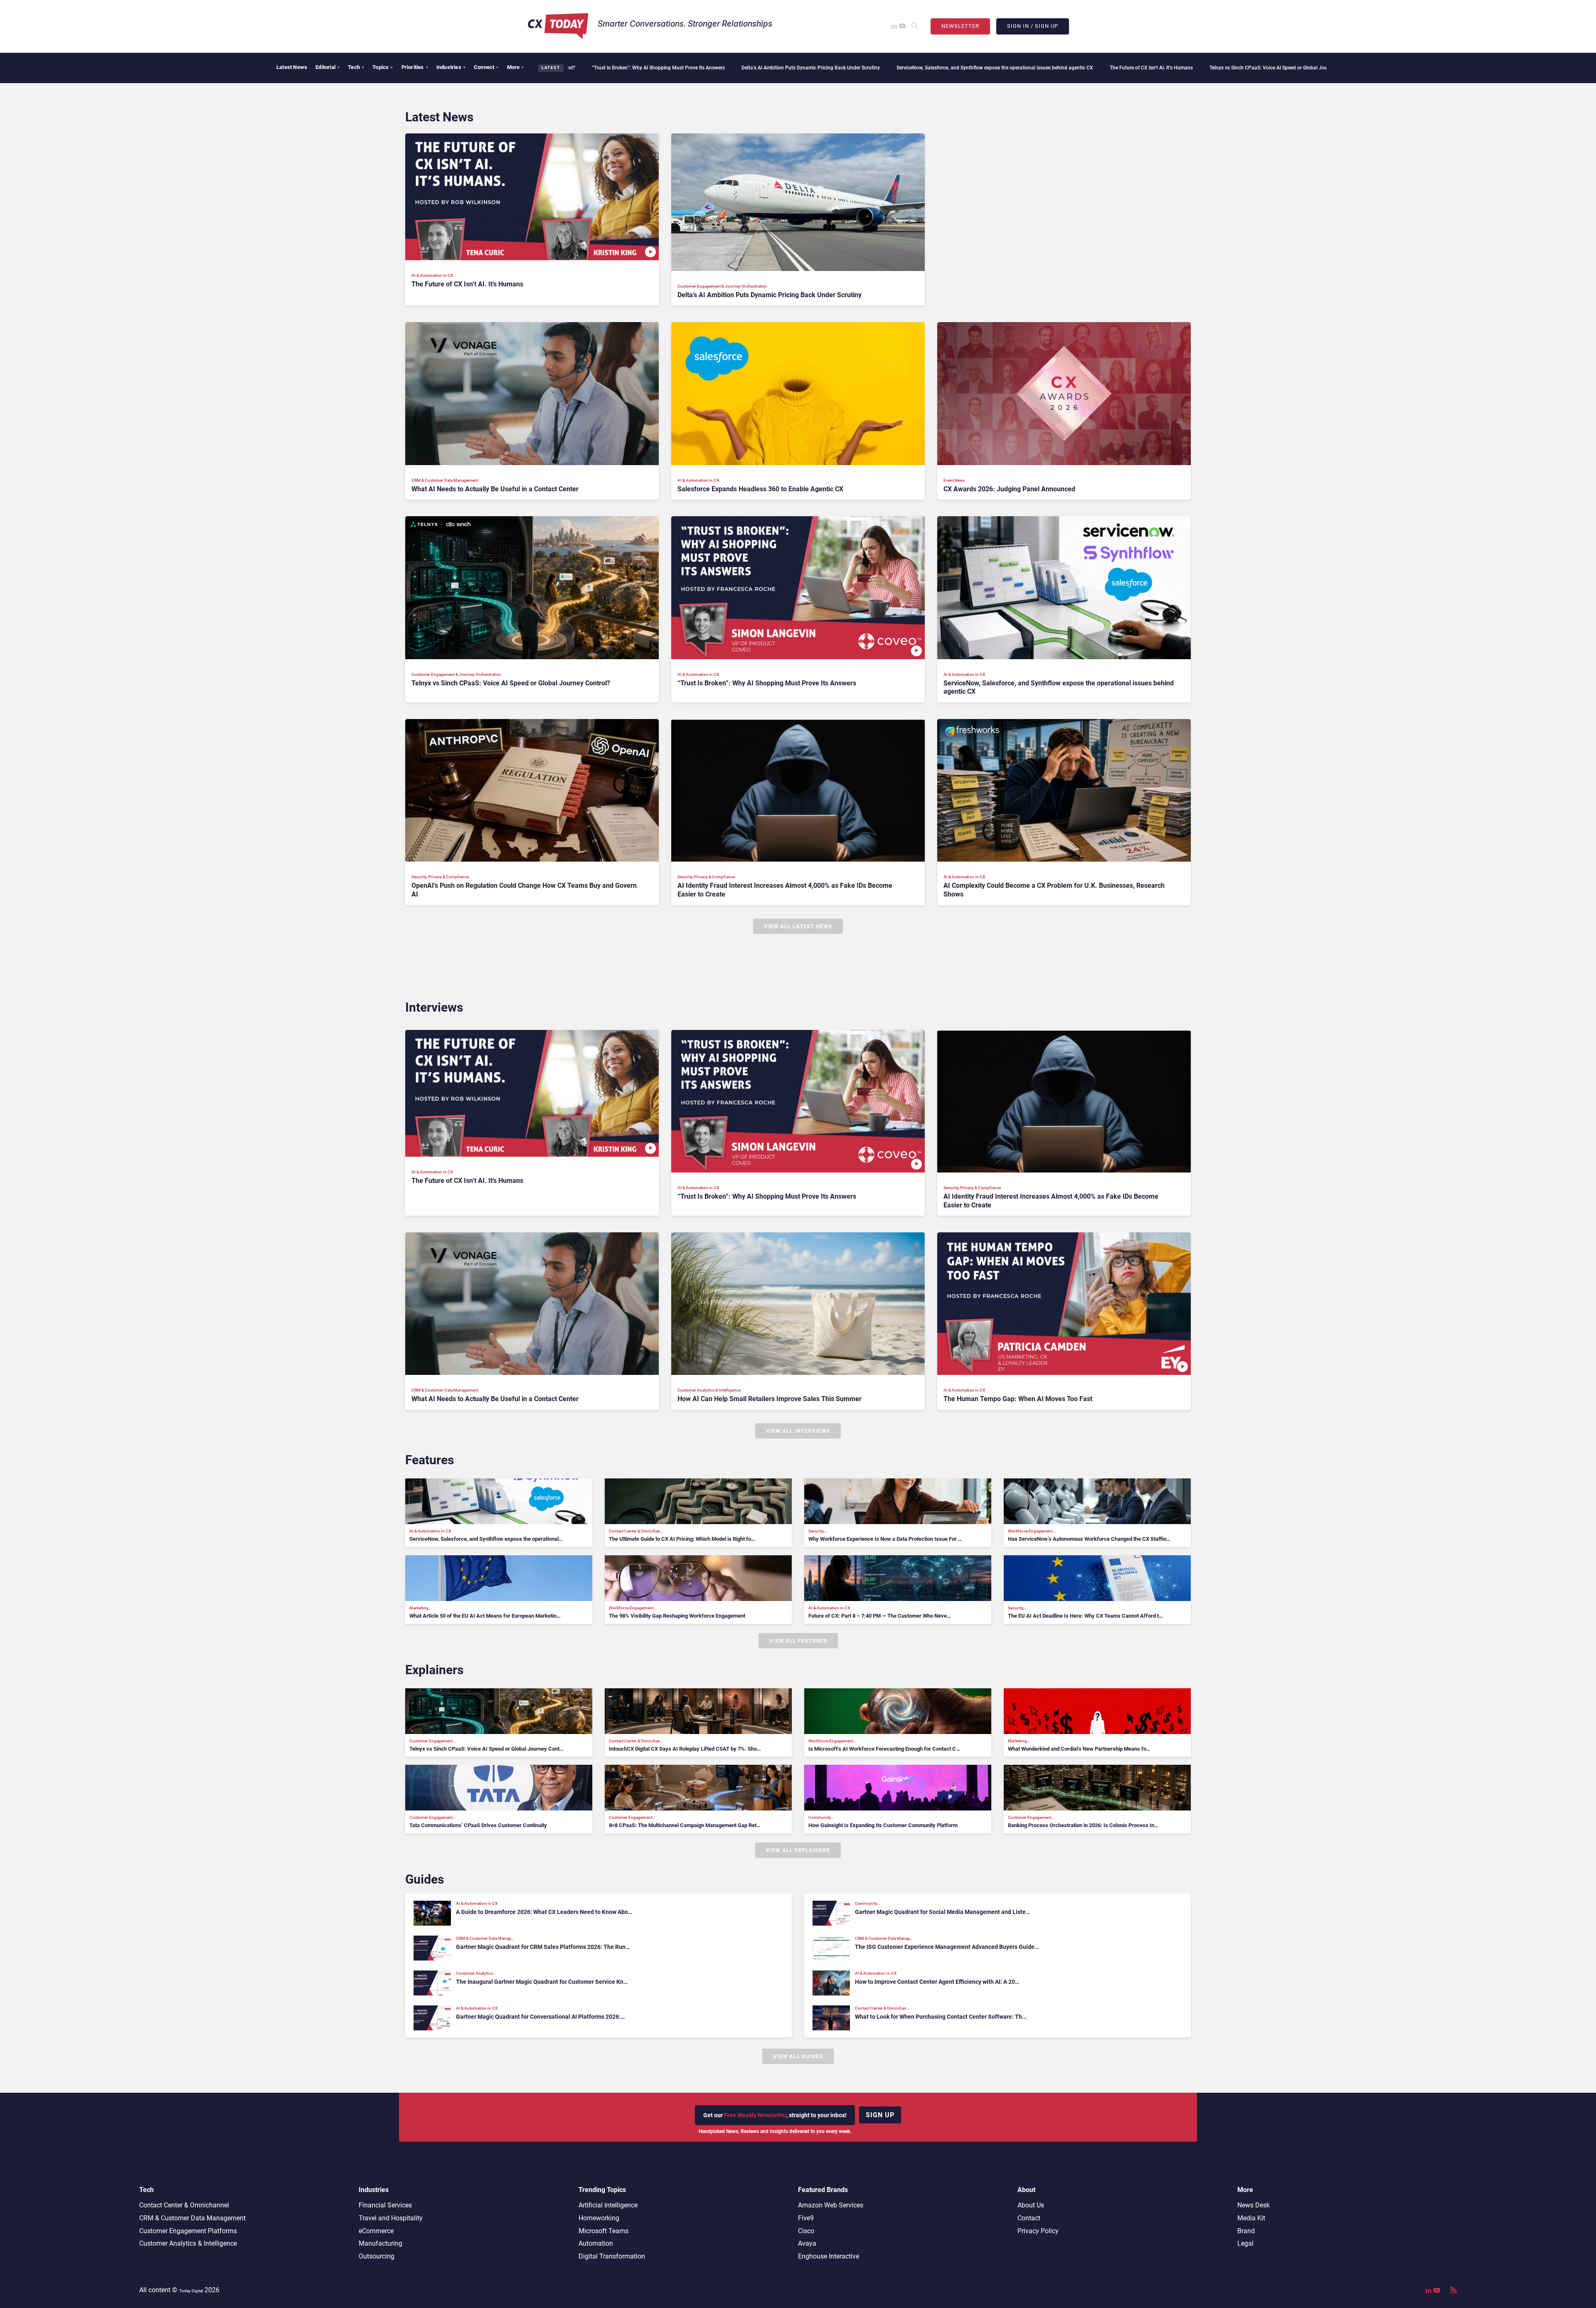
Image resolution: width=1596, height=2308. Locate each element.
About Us (1031, 2205)
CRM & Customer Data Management (192, 2218)
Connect (486, 67)
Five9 (806, 2218)
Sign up (880, 2115)
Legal (1245, 2243)
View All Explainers (798, 1850)
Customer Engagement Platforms (188, 2231)
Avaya (807, 2243)
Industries (451, 67)
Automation (596, 2243)
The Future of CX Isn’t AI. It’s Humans (960, 68)
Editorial (328, 67)
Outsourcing (377, 2256)
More (516, 67)
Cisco (806, 2231)
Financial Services (385, 2205)
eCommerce (376, 2231)
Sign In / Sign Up (1033, 26)
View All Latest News (798, 926)
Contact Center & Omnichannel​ (184, 2205)
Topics (383, 67)
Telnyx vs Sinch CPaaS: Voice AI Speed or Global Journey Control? (1092, 68)
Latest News (292, 67)
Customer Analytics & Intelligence (188, 2243)
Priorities (415, 67)
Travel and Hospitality (391, 2218)
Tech (356, 67)
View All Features (798, 1641)
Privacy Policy (1038, 2231)
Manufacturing (381, 2243)
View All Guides (798, 2056)
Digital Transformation (612, 2256)
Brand (1246, 2231)
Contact (1029, 2218)
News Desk (1254, 2205)
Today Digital (191, 2291)
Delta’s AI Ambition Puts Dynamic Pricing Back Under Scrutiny (619, 68)
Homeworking (599, 2218)
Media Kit (1251, 2218)
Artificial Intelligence (608, 2205)
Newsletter (960, 26)
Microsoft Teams (603, 2231)
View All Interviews (798, 1431)
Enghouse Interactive (829, 2256)
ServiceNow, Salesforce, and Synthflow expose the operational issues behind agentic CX (804, 68)
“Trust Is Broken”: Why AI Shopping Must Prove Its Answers (1249, 68)
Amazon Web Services (831, 2205)
